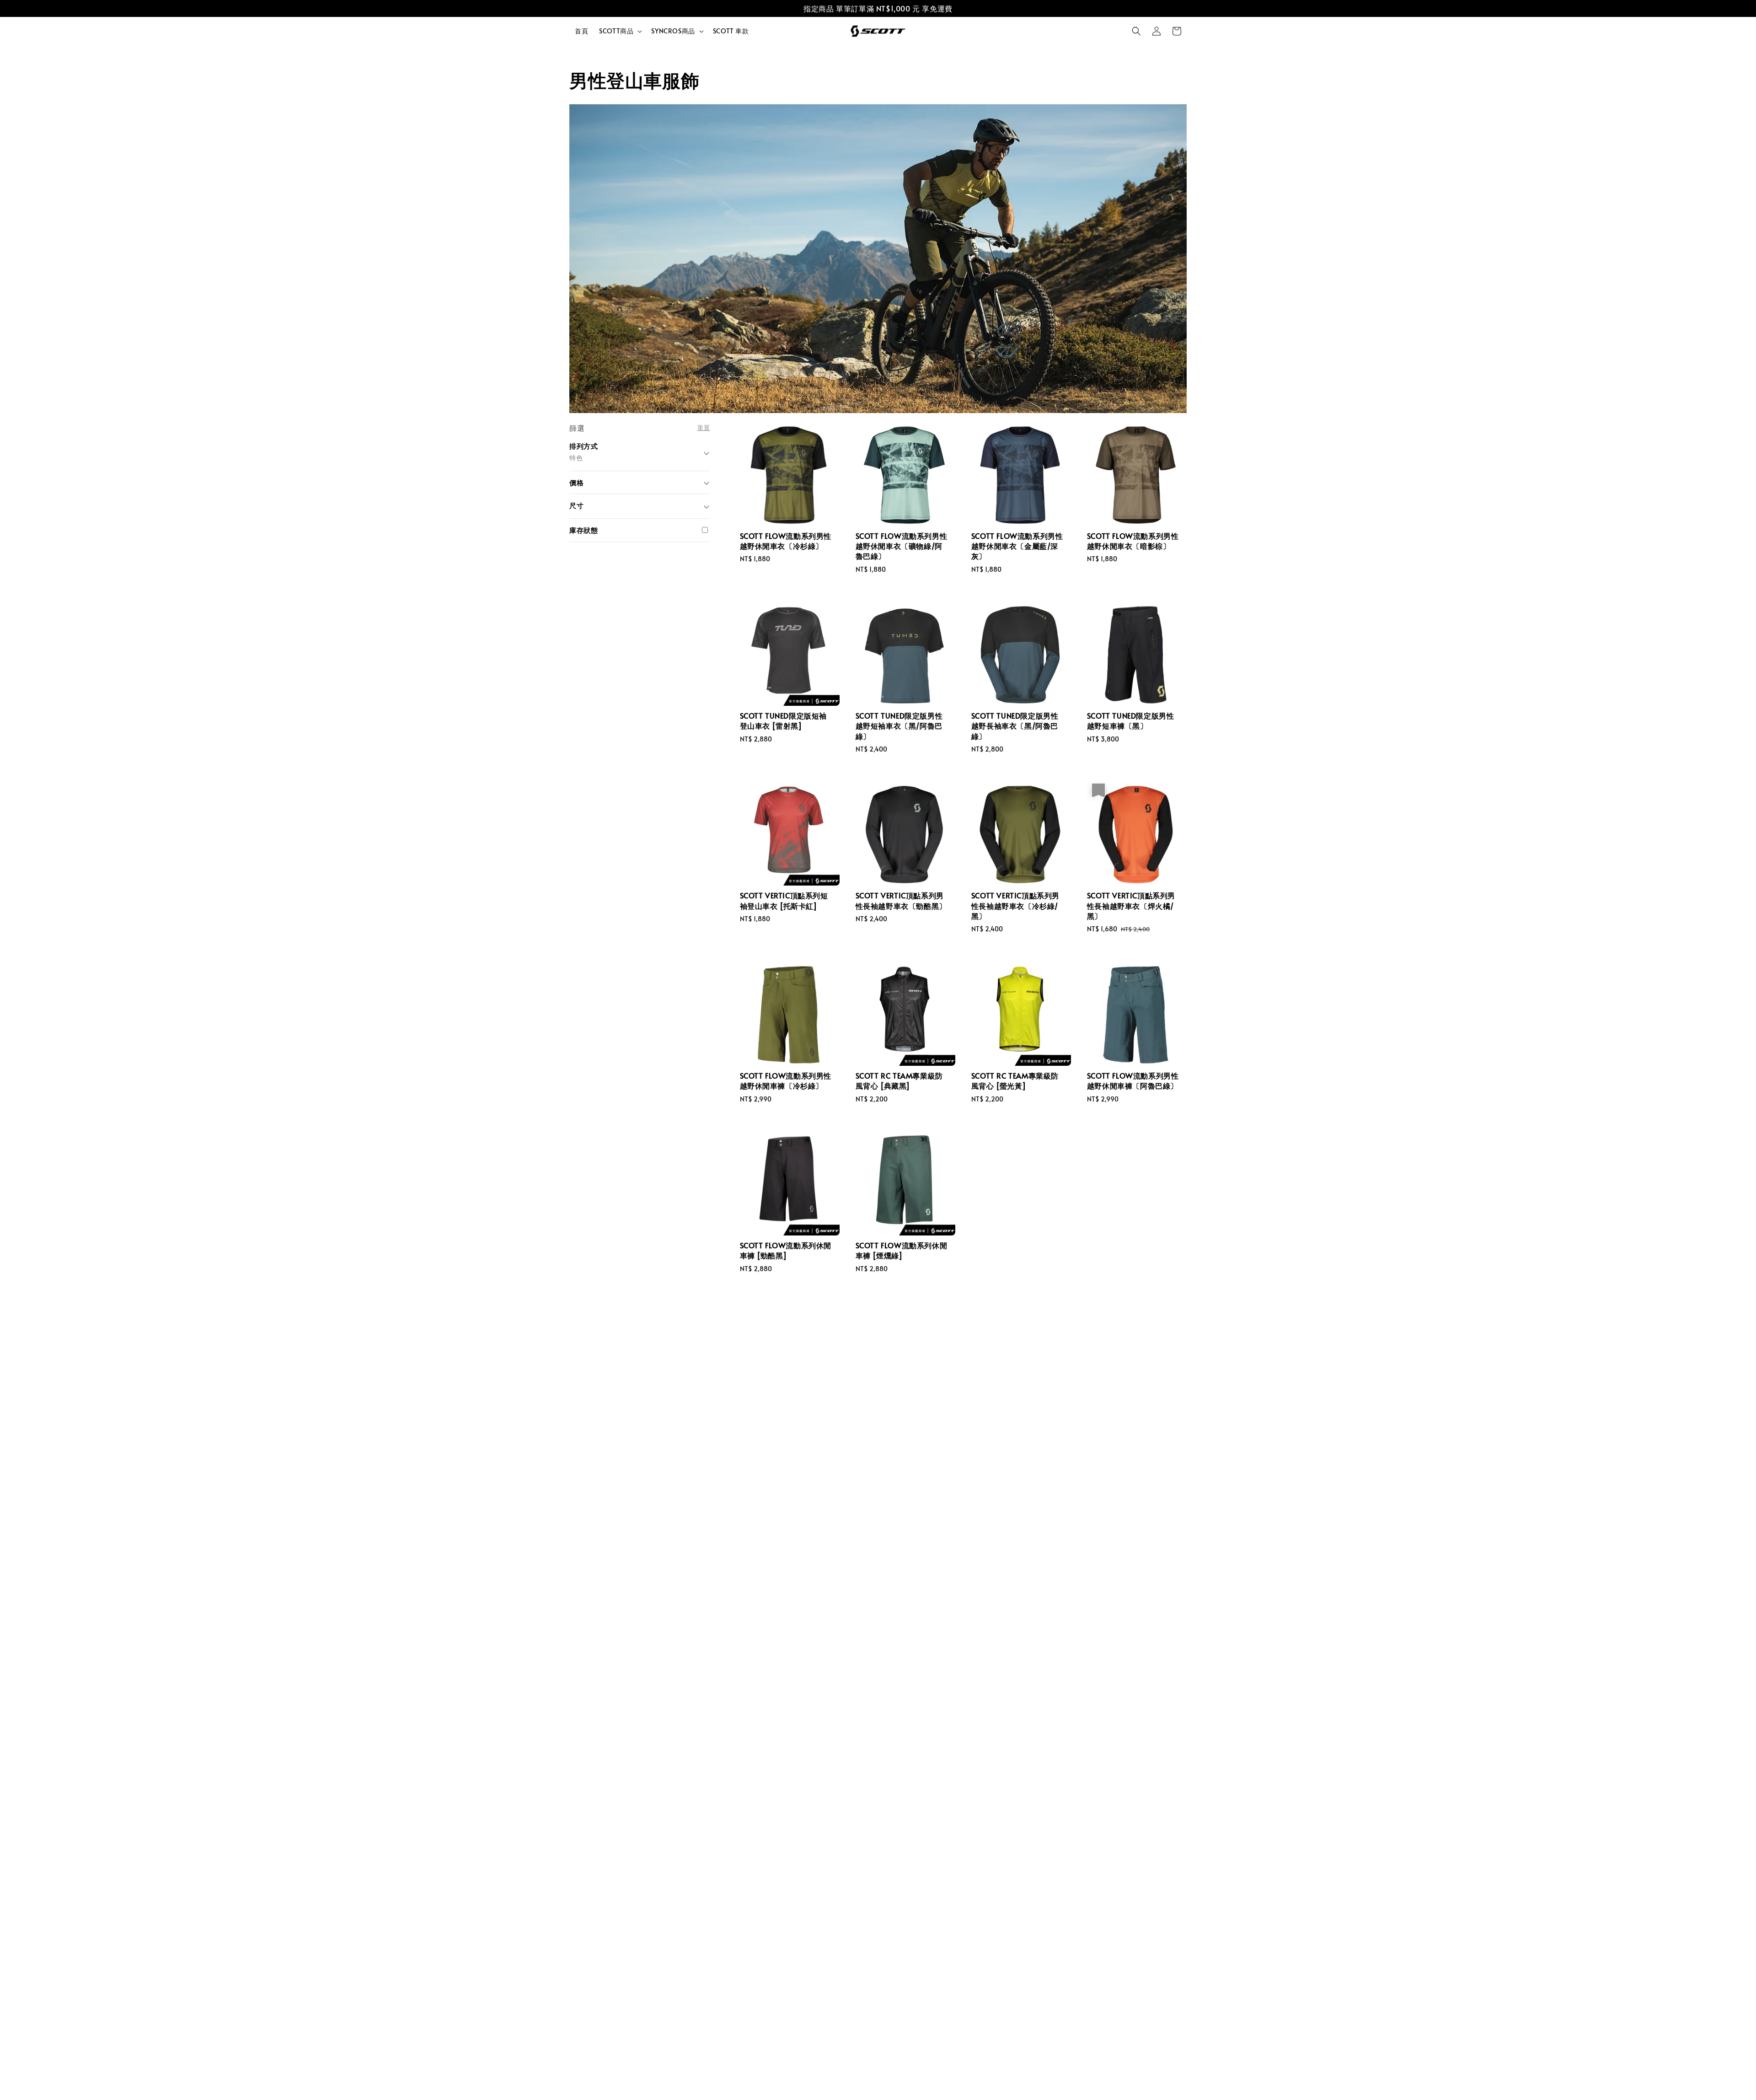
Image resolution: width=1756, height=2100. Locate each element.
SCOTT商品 (616, 31)
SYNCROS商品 (673, 31)
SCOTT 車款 (731, 31)
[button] (1136, 31)
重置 (704, 427)
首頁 (581, 31)
